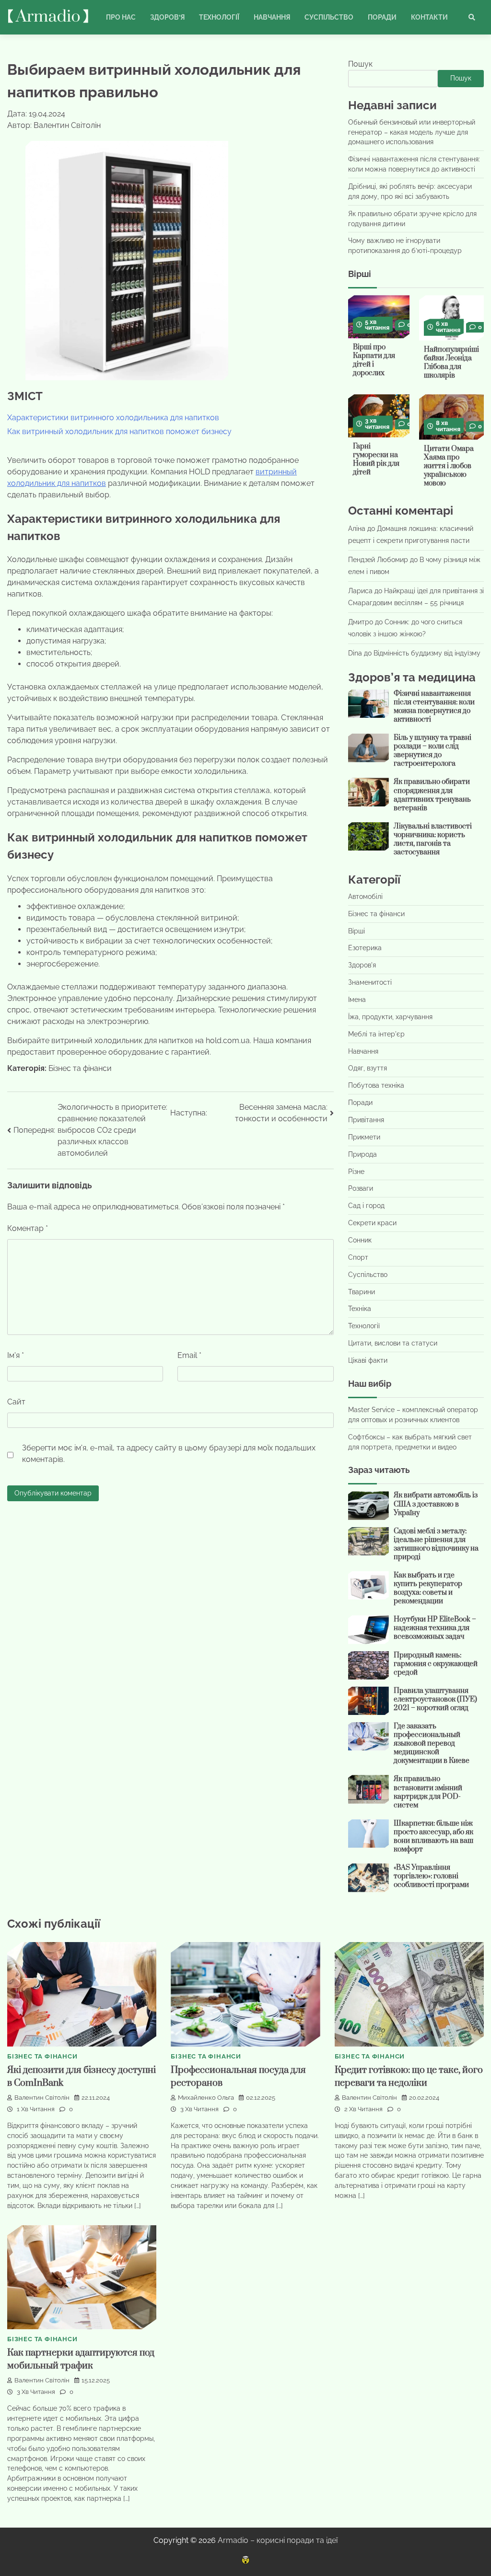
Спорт (358, 1257)
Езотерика (365, 948)
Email (189, 1355)
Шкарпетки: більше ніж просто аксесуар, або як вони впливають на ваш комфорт (433, 1836)
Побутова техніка (376, 1085)
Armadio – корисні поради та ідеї (278, 2540)
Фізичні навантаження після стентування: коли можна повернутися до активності (434, 707)
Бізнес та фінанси (80, 1068)
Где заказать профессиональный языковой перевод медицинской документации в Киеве (432, 1743)
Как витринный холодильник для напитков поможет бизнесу (119, 431)
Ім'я (16, 1355)
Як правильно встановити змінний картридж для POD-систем (428, 1792)
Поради (382, 17)
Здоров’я (167, 17)
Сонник (360, 1240)
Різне (356, 1172)
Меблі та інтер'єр (376, 1034)
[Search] (472, 17)
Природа (362, 1154)
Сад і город (366, 1206)
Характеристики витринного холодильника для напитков (113, 418)
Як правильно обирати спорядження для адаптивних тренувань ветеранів (432, 795)
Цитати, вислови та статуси (393, 1343)
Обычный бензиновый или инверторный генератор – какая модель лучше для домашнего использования (412, 132)
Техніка (360, 1309)
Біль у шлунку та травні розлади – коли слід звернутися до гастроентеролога (433, 751)
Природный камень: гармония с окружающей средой (436, 1664)
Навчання (272, 17)
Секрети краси (372, 1223)
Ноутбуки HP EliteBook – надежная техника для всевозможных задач (435, 1628)
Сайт (16, 1402)
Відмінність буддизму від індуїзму (427, 653)
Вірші (357, 931)
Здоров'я (362, 965)
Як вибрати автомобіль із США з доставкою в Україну (436, 1504)
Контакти (429, 17)
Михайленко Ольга (206, 2098)
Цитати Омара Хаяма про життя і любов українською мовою (449, 466)
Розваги (361, 1188)
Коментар (28, 1228)
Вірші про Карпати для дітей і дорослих (374, 360)
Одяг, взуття (368, 1068)
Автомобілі (365, 897)
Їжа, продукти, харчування (390, 1017)
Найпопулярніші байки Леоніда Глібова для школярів (451, 362)
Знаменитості (370, 982)
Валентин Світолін (42, 2098)
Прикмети (364, 1137)
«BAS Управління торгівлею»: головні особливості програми (431, 1876)
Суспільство (329, 17)
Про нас (121, 17)
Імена (357, 1000)
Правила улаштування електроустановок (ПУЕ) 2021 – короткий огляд (435, 1699)
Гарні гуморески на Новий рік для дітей (376, 459)
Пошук (360, 64)
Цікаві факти (368, 1360)
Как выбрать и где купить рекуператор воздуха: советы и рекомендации (428, 1588)
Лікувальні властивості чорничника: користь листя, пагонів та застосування (433, 839)
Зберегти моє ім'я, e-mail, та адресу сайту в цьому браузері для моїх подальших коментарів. (169, 1454)
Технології (219, 17)
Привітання (366, 1120)
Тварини (362, 1292)
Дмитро (361, 622)
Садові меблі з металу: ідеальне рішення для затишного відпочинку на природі (436, 1544)
